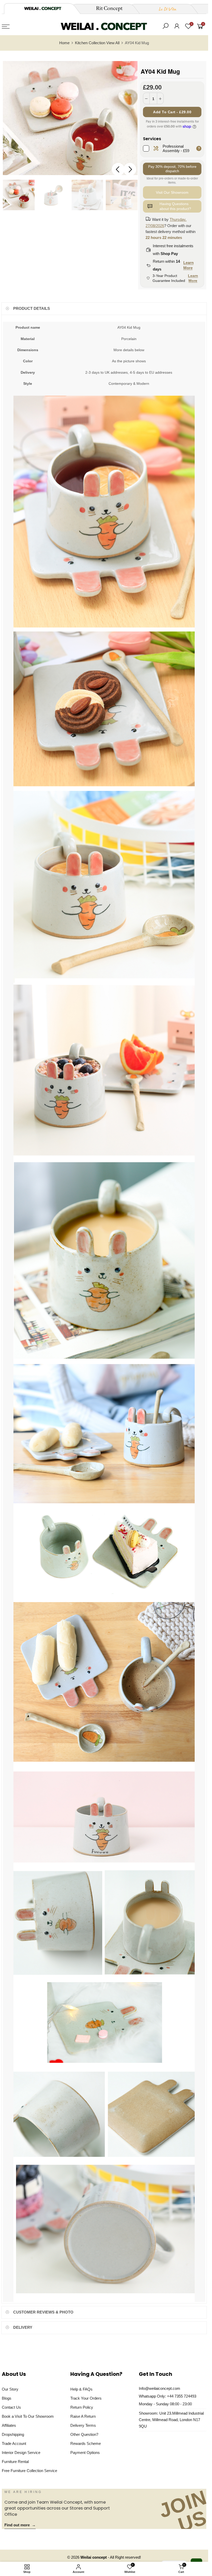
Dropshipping (13, 2435)
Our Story (10, 2389)
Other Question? (84, 2435)
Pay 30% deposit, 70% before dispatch (172, 169)
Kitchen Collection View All (97, 43)
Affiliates (9, 2425)
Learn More (188, 265)
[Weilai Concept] (43, 8)
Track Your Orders (86, 2398)
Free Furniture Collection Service (29, 2471)
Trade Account (14, 2444)
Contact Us (11, 2407)
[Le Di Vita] (165, 9)
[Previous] (118, 169)
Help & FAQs (81, 2389)
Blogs (7, 2398)
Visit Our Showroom (172, 192)
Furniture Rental (15, 2462)
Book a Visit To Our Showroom (28, 2416)
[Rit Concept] (106, 9)
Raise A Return (83, 2416)
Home (64, 43)
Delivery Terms (83, 2425)
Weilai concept (94, 2557)
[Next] (130, 169)
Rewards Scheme (86, 2444)
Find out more (20, 2525)
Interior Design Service (21, 2453)
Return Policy (82, 2407)
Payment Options (85, 2453)
